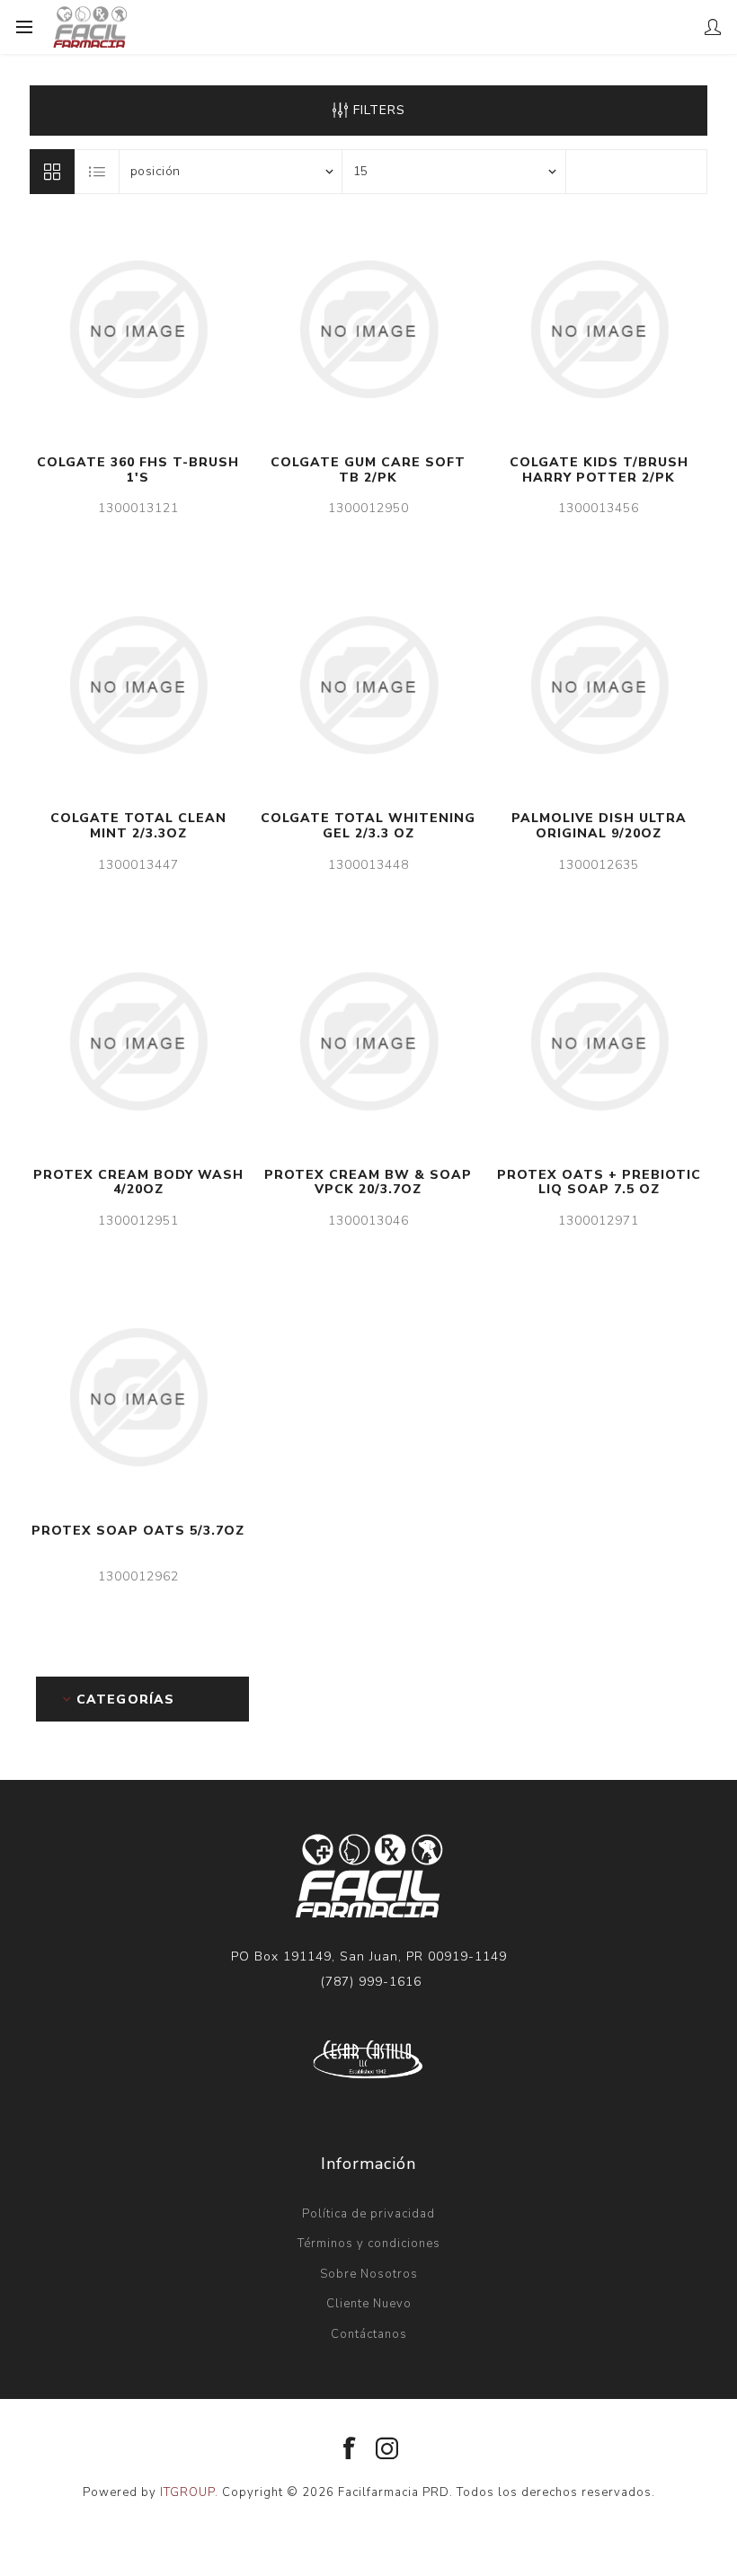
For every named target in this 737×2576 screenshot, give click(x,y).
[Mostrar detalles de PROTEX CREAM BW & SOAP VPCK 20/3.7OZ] (368, 1041)
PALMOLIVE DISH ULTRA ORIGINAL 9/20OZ (599, 827)
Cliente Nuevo (369, 2304)
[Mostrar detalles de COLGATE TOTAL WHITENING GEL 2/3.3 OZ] (368, 685)
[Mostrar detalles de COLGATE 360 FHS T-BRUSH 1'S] (138, 329)
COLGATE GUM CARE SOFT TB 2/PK (368, 471)
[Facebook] (350, 2449)
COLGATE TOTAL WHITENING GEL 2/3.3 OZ (368, 827)
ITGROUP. (191, 2492)
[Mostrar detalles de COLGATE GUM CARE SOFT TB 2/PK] (368, 329)
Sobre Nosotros (369, 2274)
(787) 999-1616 (371, 1982)
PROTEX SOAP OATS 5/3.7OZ (138, 1531)
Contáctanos (369, 2334)
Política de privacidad (368, 2214)
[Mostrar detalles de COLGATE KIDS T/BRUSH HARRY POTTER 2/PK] (599, 329)
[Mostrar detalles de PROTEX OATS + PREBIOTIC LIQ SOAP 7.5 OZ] (599, 1041)
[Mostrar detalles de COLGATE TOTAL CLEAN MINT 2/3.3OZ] (138, 685)
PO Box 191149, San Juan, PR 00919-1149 (369, 1956)
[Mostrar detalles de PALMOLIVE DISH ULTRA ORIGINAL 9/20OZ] (599, 685)
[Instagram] (387, 2449)
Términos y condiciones (369, 2244)
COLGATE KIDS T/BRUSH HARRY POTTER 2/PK (599, 471)
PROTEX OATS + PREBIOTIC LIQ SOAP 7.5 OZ (599, 1183)
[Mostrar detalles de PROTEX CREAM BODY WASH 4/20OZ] (138, 1041)
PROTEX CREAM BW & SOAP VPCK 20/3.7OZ (368, 1183)
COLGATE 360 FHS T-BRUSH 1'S (138, 471)
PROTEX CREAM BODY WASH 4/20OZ (138, 1183)
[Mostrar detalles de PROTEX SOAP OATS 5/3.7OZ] (138, 1397)
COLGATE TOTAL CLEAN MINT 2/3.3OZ (138, 827)
